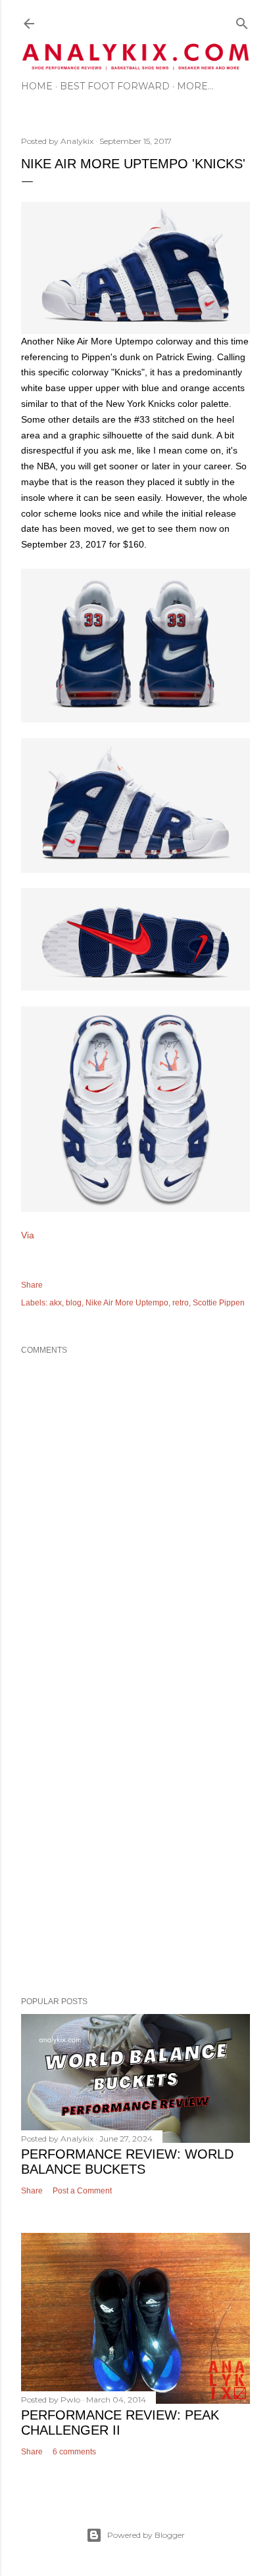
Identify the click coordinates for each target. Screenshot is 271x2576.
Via (28, 1235)
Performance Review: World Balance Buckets (127, 2162)
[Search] (242, 21)
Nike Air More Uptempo (127, 1303)
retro (181, 1303)
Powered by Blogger (146, 2535)
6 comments (74, 2452)
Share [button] (32, 1285)
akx (56, 1303)
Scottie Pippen (219, 1303)
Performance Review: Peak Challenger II (120, 2423)
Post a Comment (82, 2191)
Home (37, 86)
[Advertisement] (135, 1829)
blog (74, 1303)
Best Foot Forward (115, 86)
